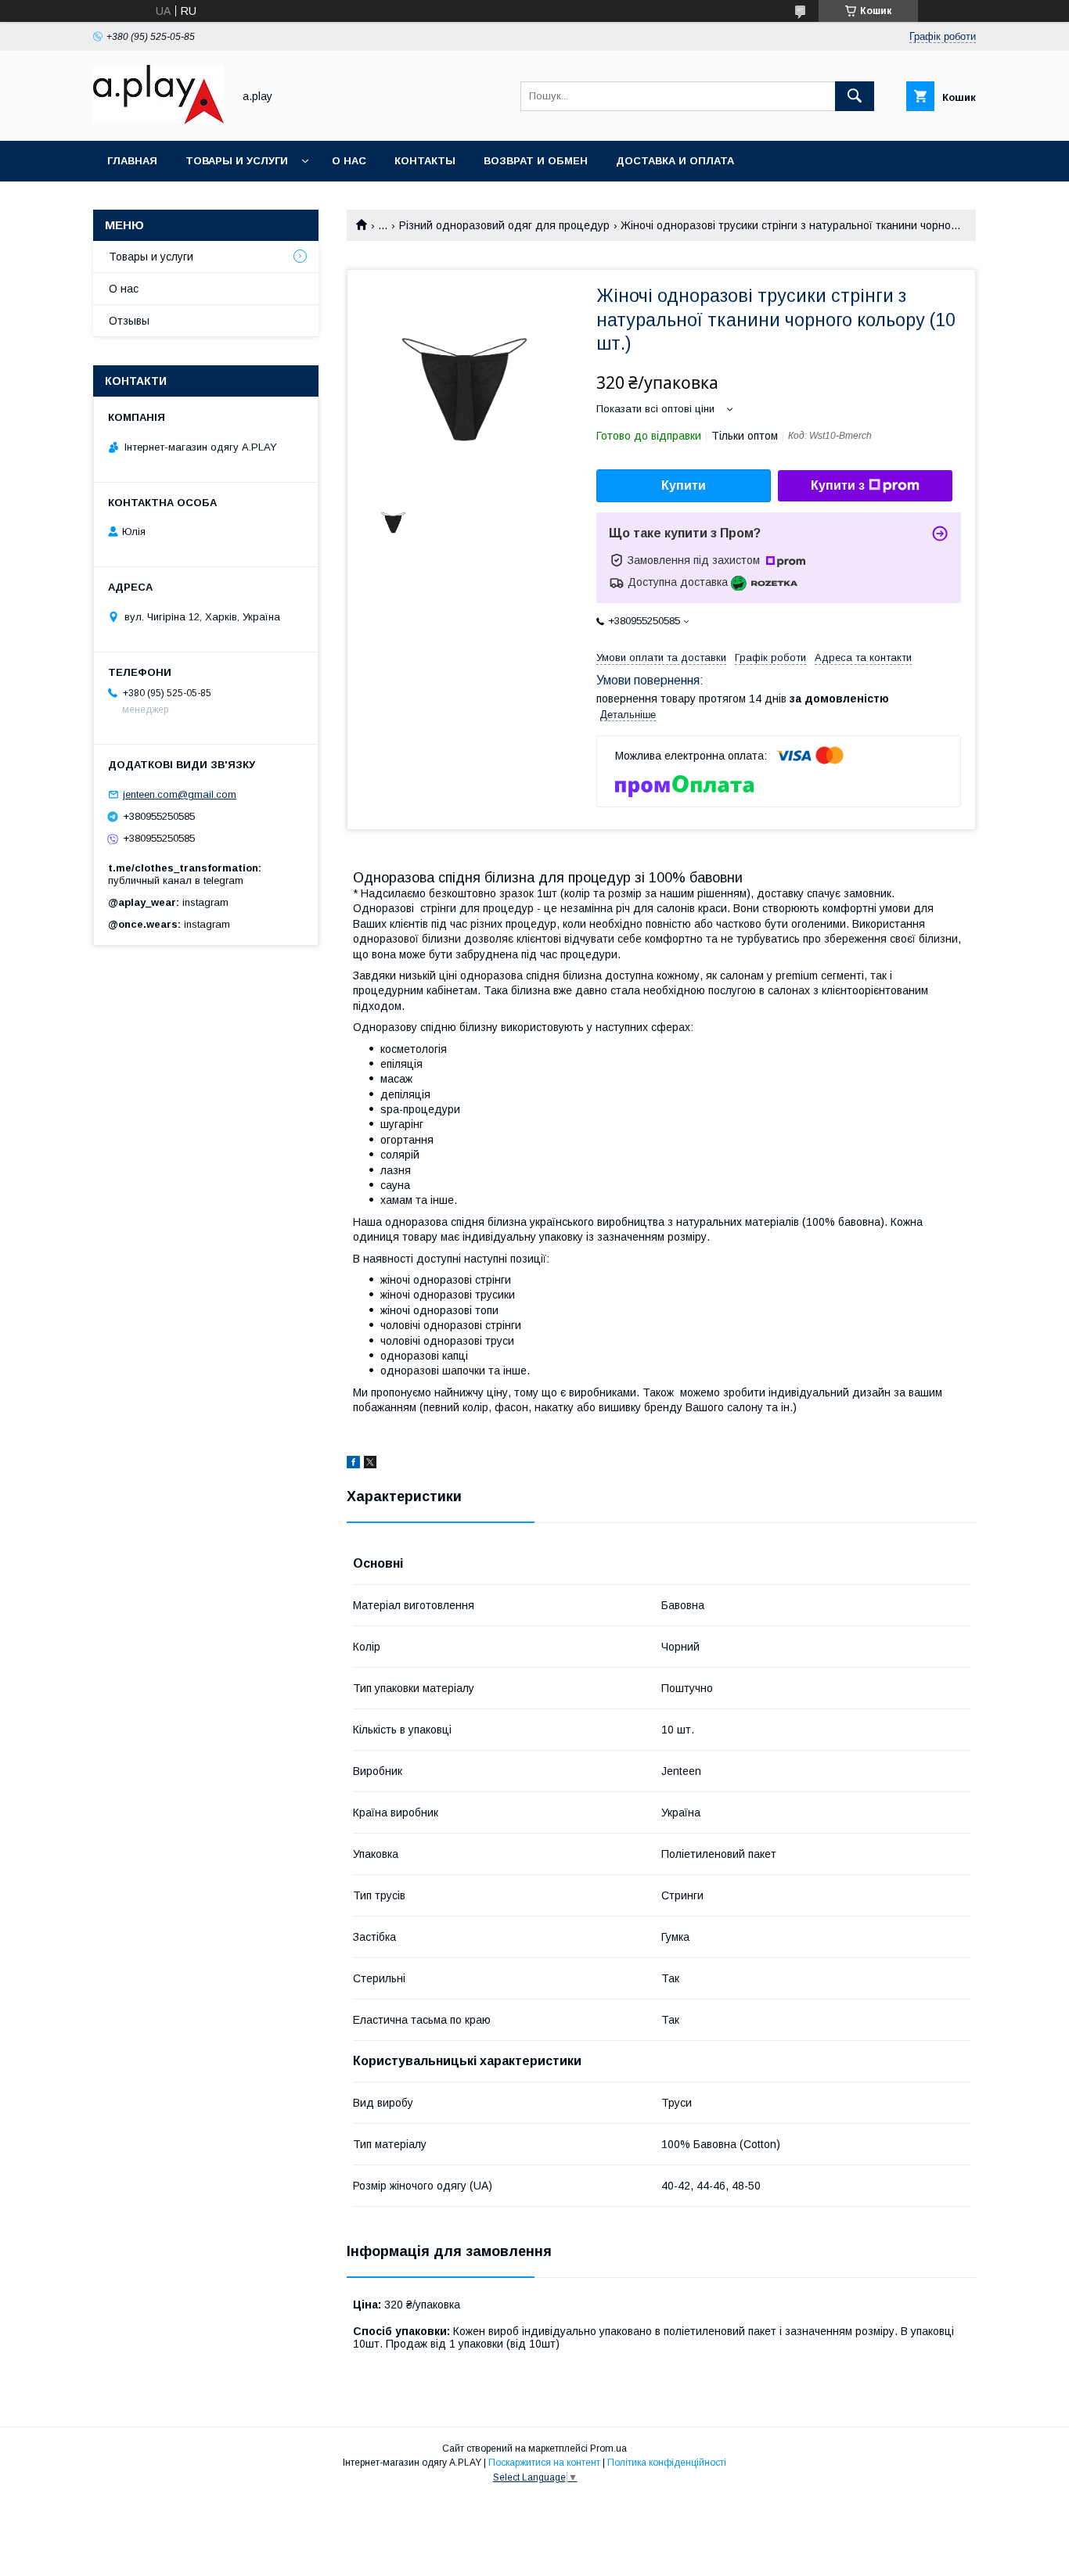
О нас (349, 161)
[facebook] (353, 1464)
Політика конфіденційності (667, 2463)
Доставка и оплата (675, 161)
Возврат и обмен (536, 161)
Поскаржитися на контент (544, 2463)
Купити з (838, 485)
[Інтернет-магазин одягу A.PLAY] (158, 120)
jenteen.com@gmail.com (180, 794)
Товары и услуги (237, 161)
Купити (684, 485)
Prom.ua (608, 2448)
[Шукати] (855, 96)
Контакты (425, 161)
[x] (370, 1464)
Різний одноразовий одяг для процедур (504, 225)
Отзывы (129, 321)
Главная (132, 161)
